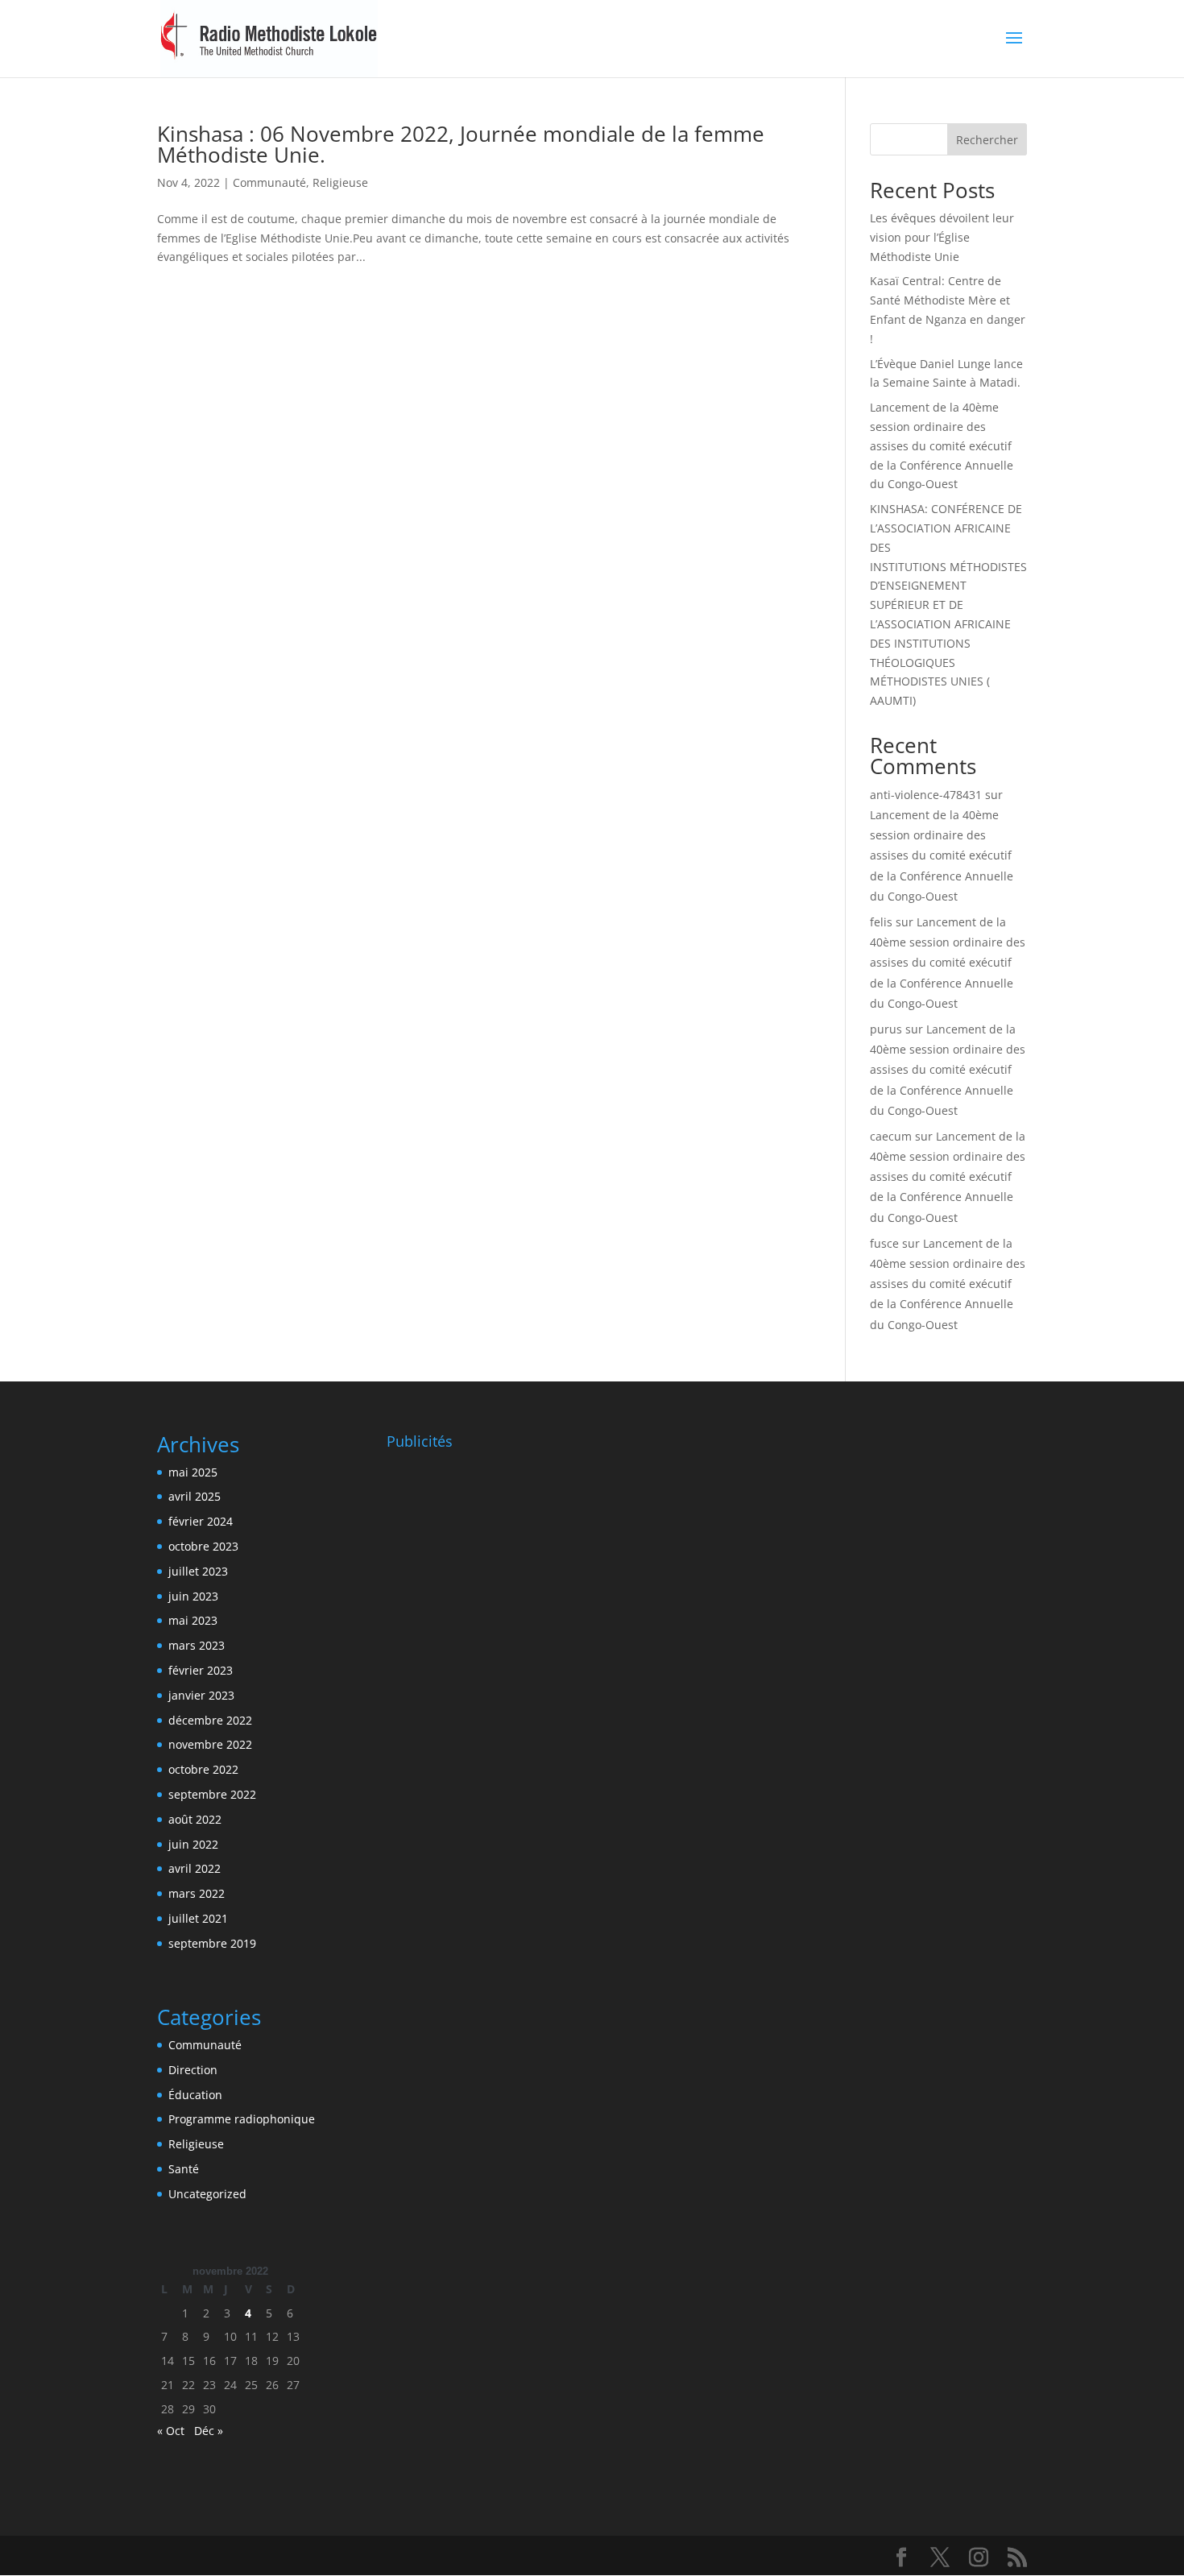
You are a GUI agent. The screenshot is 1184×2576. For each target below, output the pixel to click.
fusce (884, 1243)
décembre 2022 (210, 1720)
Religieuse (340, 182)
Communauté (269, 182)
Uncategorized (207, 2194)
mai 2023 (193, 1620)
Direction (193, 2070)
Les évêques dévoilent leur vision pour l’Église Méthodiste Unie (942, 237)
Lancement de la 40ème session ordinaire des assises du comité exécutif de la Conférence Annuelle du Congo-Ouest (942, 445)
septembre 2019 (212, 1943)
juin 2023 (193, 1596)
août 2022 (195, 1819)
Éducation (195, 2095)
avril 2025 (195, 1496)
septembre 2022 (212, 1794)
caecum (891, 1136)
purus (886, 1029)
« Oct (171, 2431)
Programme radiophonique (242, 2119)
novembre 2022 (210, 1744)
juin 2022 (193, 1844)
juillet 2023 (198, 1571)
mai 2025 (193, 1472)
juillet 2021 (198, 1918)
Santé (184, 2169)
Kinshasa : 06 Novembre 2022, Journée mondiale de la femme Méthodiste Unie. (461, 144)
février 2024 (201, 1521)
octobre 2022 (203, 1769)
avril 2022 (195, 1868)
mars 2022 (197, 1893)
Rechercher (987, 140)
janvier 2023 (201, 1695)
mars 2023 (197, 1645)
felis (881, 922)
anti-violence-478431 (926, 795)
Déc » (209, 2431)
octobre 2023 (203, 1546)
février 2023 (201, 1670)
